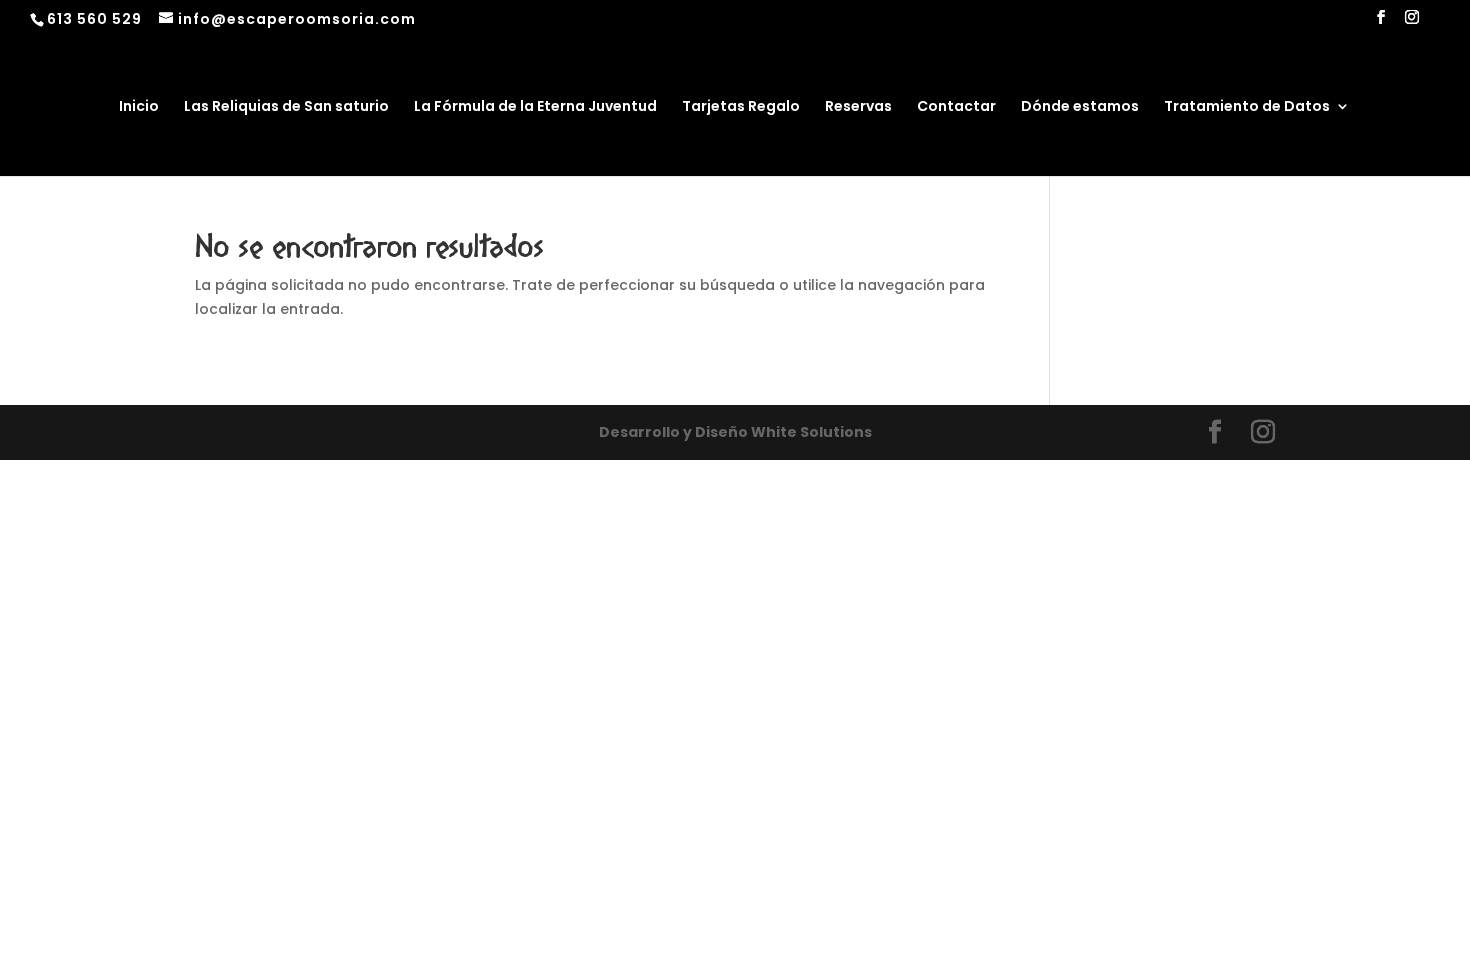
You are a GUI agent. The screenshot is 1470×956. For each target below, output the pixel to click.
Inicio (139, 107)
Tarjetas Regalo (741, 107)
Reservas (858, 107)
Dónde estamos (1080, 107)
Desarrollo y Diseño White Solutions (735, 432)
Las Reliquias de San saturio (286, 107)
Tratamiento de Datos (1247, 107)
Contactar (956, 107)
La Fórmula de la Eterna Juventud (535, 107)
